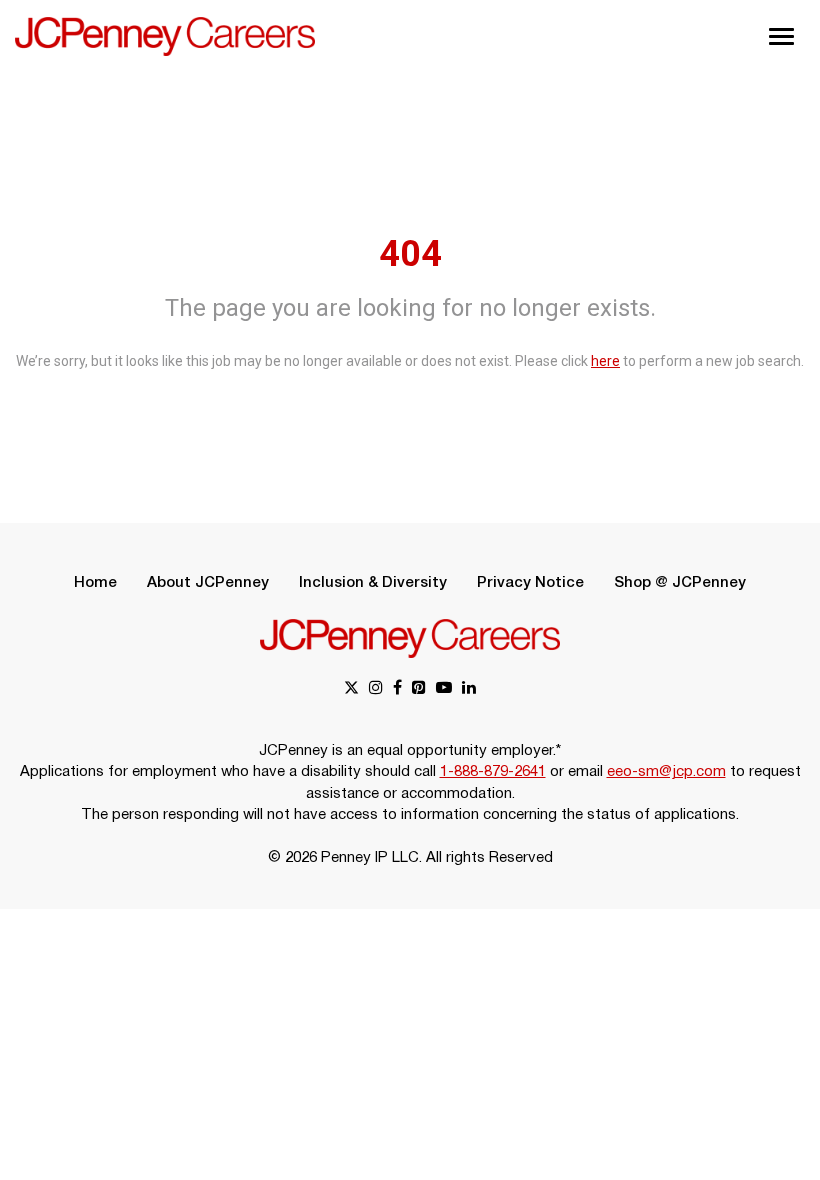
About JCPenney (208, 583)
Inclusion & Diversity (373, 583)
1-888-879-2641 (493, 772)
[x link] (351, 689)
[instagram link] (376, 689)
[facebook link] (397, 689)
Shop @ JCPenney (680, 583)
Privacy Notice (530, 583)
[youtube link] (444, 689)
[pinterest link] (419, 689)
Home (95, 583)
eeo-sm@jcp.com (666, 772)
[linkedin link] (469, 689)
